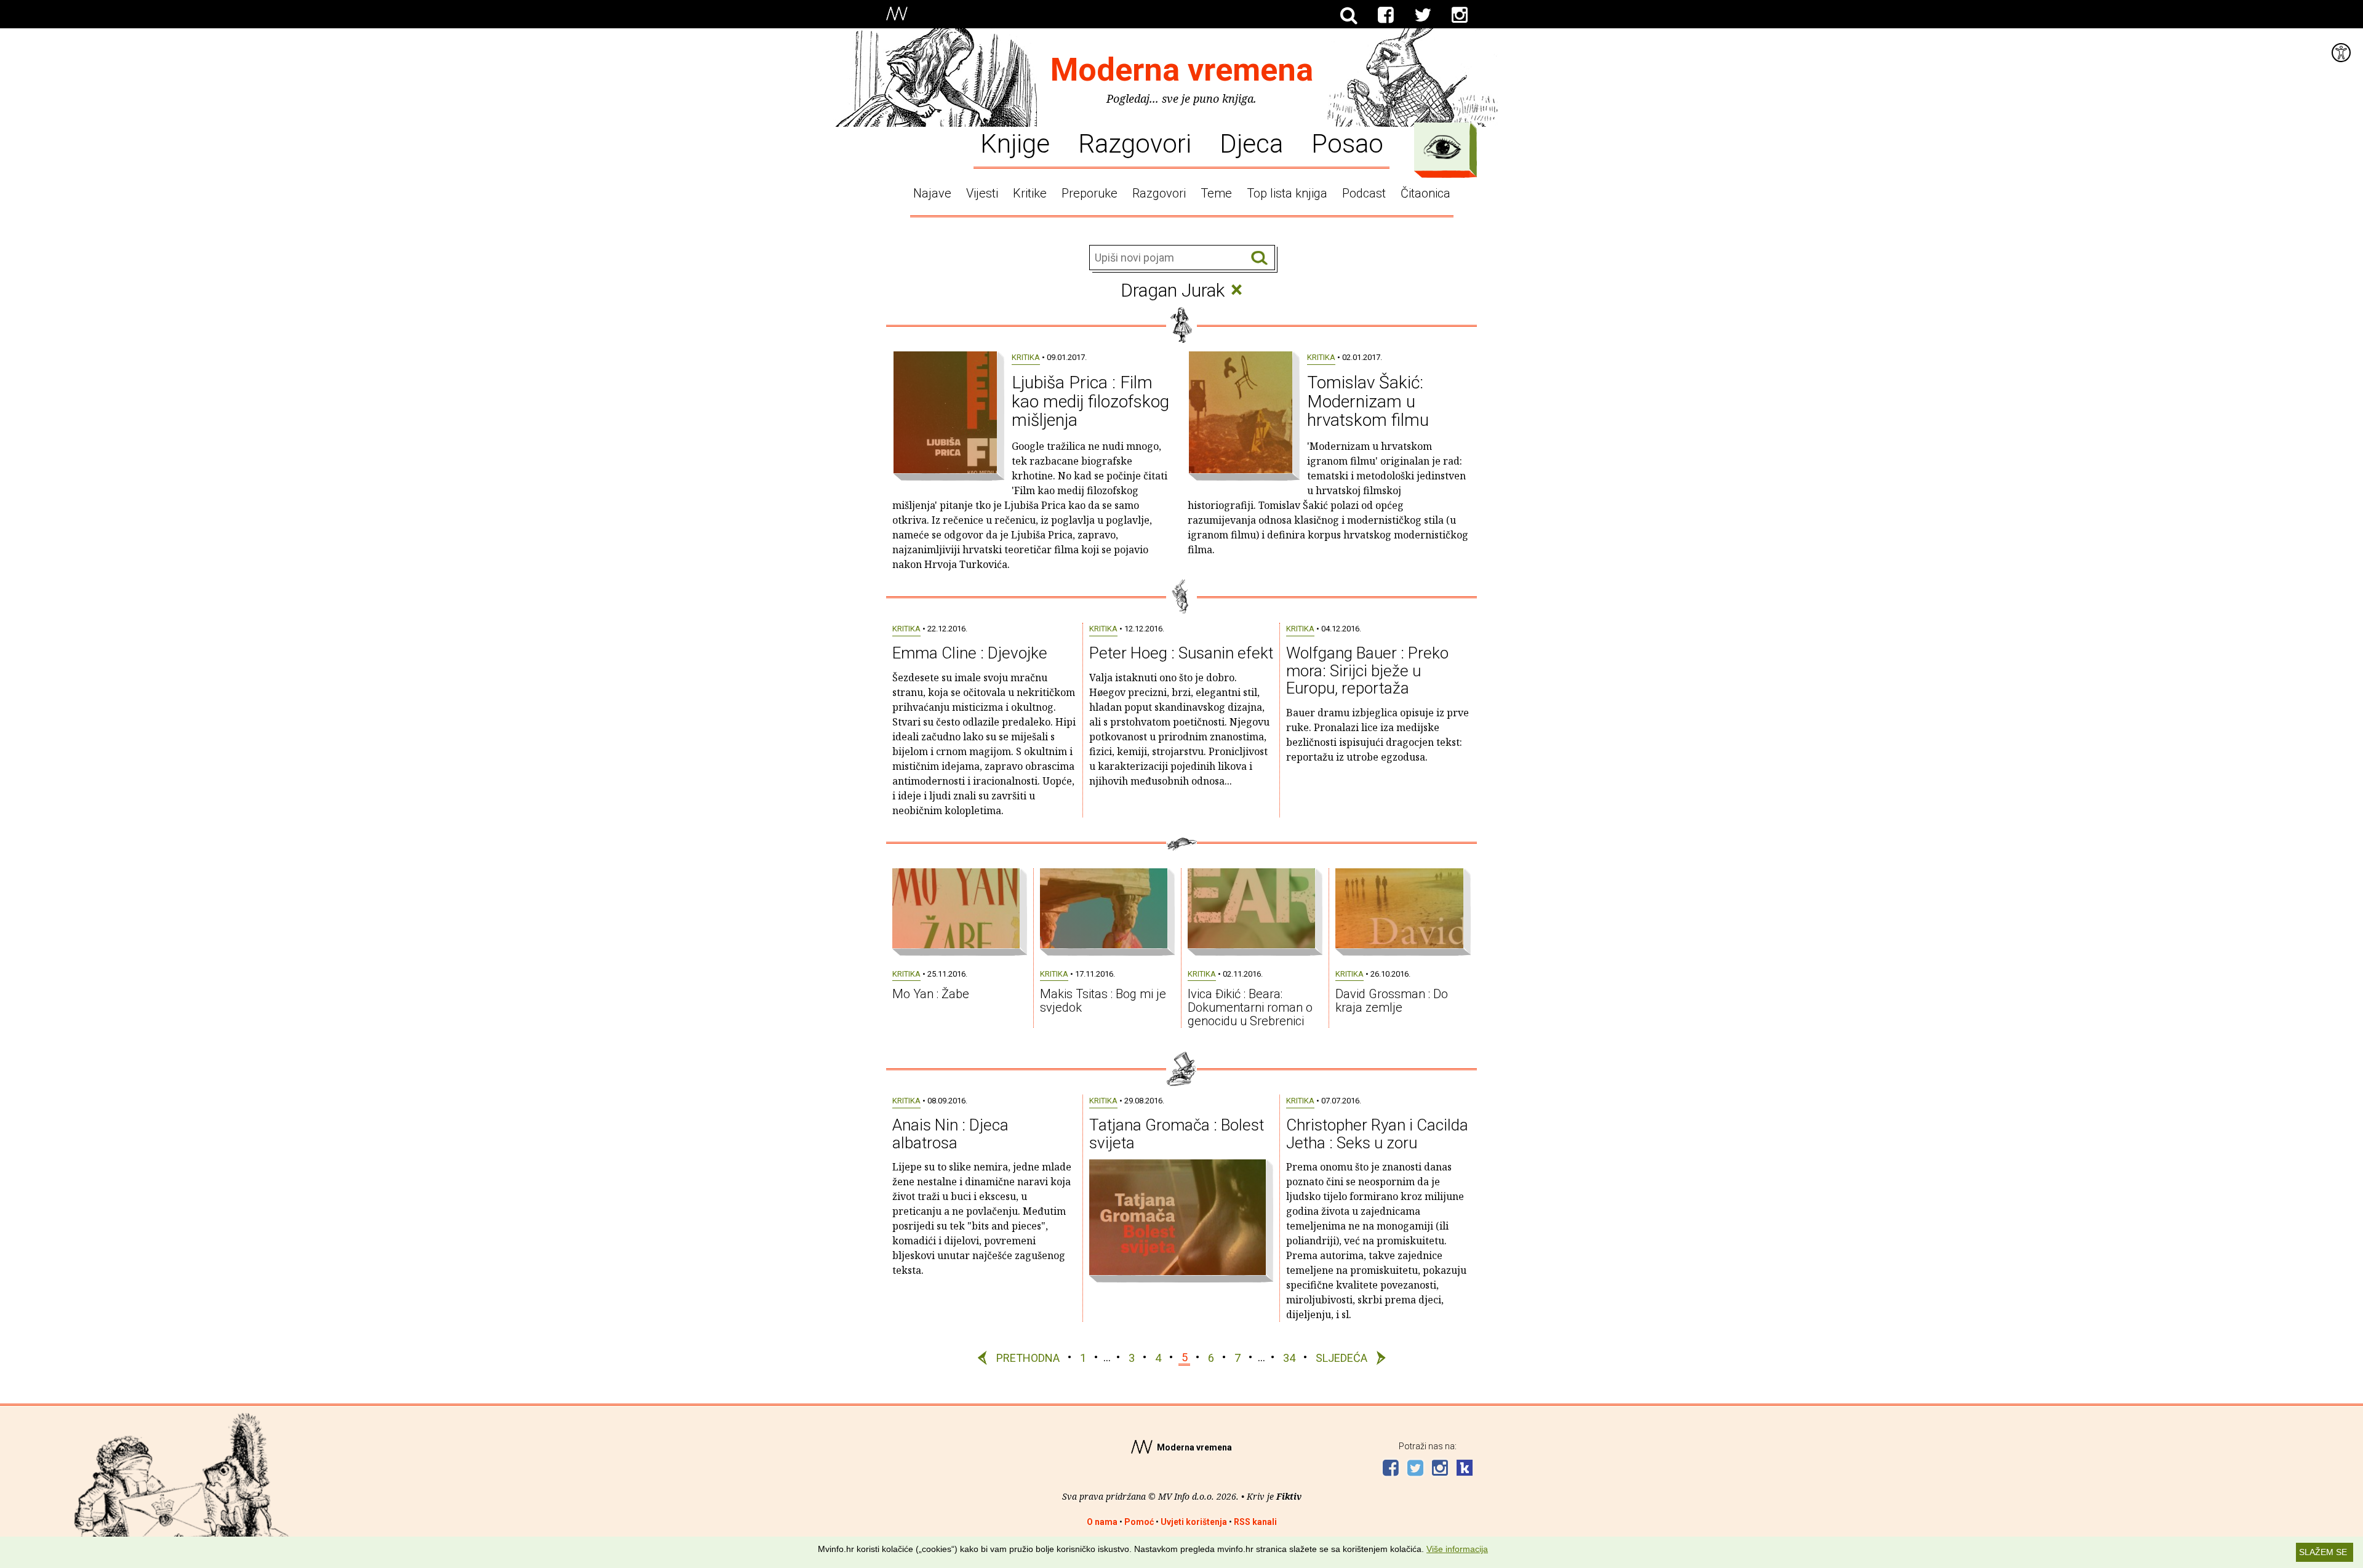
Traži (1259, 258)
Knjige (1015, 143)
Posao (1347, 143)
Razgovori (1135, 143)
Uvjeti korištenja (1194, 1522)
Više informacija (1457, 1549)
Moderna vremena (1182, 70)
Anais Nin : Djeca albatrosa (950, 1134)
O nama (1102, 1522)
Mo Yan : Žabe (931, 994)
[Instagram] (1460, 15)
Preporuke (1090, 193)
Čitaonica (1425, 193)
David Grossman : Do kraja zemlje (1392, 1001)
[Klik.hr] (1465, 1469)
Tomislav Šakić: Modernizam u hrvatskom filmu (1368, 402)
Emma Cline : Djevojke (970, 653)
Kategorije (1442, 147)
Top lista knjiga (1287, 193)
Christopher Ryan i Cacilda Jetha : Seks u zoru (1377, 1134)
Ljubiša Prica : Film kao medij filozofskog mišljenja (1090, 402)
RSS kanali (1255, 1522)
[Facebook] (1386, 15)
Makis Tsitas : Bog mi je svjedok (1103, 1001)
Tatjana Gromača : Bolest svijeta (1177, 1134)
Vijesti (982, 193)
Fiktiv (1289, 1496)
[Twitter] (1423, 15)
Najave (932, 193)
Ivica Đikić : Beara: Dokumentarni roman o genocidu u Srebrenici (1250, 1007)
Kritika (1026, 357)
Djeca (1251, 143)
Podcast (1364, 193)
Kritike (1030, 193)
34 (1289, 1357)
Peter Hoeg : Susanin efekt (1181, 653)
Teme (1216, 193)
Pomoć (1139, 1522)
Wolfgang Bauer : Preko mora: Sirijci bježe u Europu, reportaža (1367, 670)
